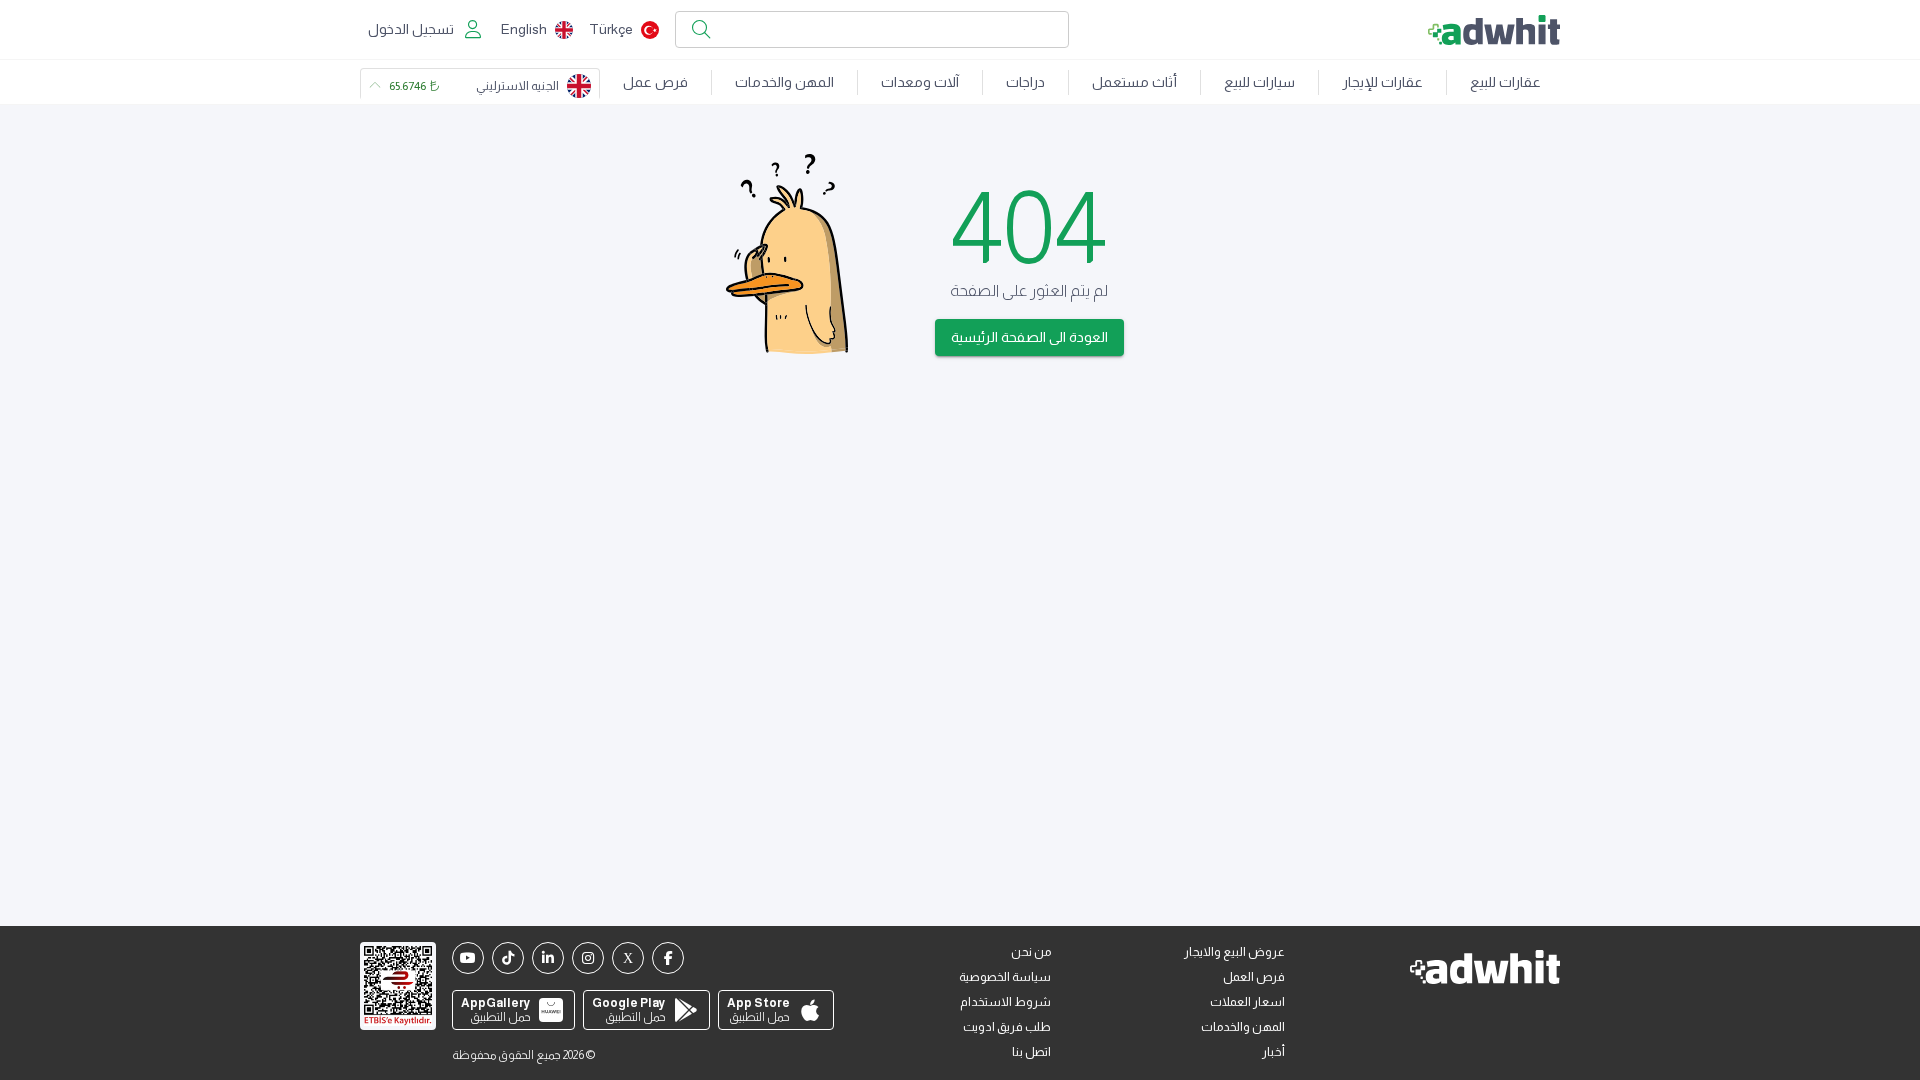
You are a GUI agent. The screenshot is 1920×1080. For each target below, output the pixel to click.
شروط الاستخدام (1005, 1002)
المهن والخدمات (784, 82)
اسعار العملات (1247, 1002)
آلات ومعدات (920, 82)
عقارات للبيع (1505, 82)
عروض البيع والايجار (1234, 952)
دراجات (1025, 82)
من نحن (1031, 952)
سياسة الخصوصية (1005, 977)
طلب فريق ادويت (1007, 1027)
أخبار (1273, 1052)
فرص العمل (1254, 977)
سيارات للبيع (1259, 82)
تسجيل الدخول (411, 29)
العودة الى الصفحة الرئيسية (1029, 337)
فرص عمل (655, 82)
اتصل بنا (1031, 1052)
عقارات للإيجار (1382, 82)
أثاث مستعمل (1134, 82)
